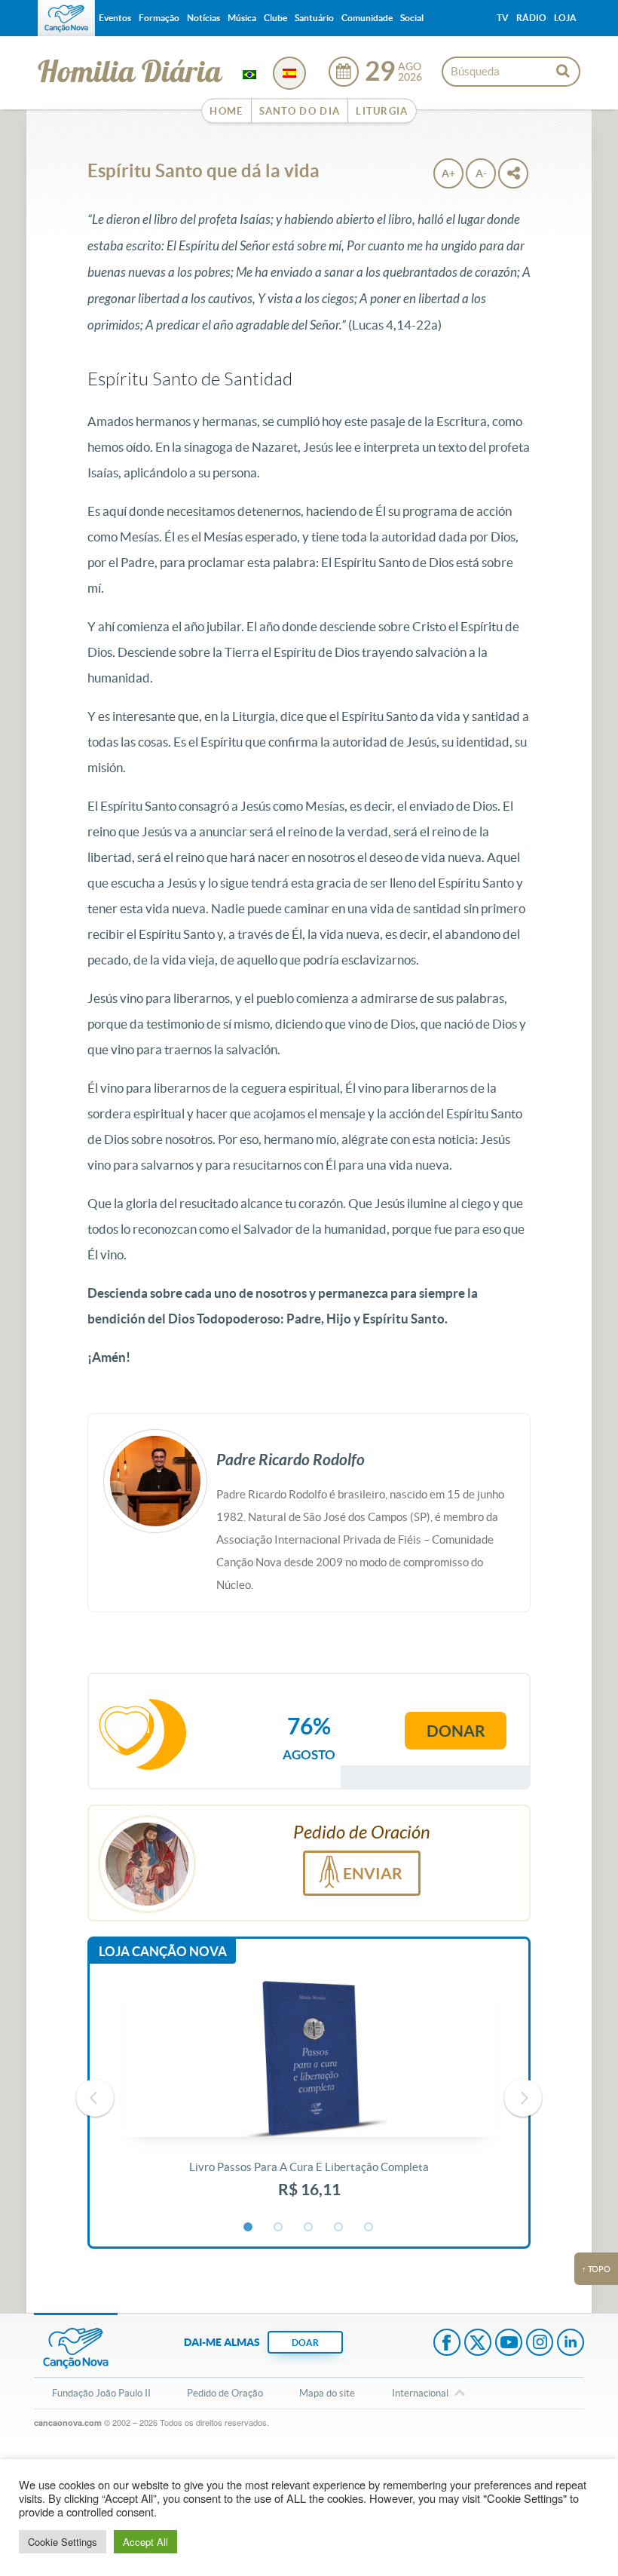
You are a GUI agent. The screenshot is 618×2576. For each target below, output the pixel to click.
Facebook (447, 2344)
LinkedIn (571, 2344)
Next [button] (523, 2098)
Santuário (314, 18)
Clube (275, 18)
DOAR (305, 2343)
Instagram (540, 2344)
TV (503, 18)
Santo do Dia (300, 111)
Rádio (531, 18)
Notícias (203, 18)
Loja (565, 18)
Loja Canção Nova (163, 1951)
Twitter (478, 2344)
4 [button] (339, 2228)
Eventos (115, 18)
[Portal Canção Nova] (66, 18)
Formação (159, 18)
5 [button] (369, 2228)
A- (481, 173)
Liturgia (382, 111)
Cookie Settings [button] (63, 2542)
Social (412, 18)
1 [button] (249, 2228)
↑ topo (596, 2269)
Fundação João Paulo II (101, 2393)
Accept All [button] (145, 2542)
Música (242, 18)
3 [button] (309, 2228)
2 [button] (279, 2228)
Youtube (509, 2344)
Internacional (420, 2393)
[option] (309, 2098)
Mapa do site (327, 2393)
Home (226, 111)
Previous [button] (95, 2098)
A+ (448, 173)
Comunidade (367, 18)
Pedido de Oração (225, 2393)
